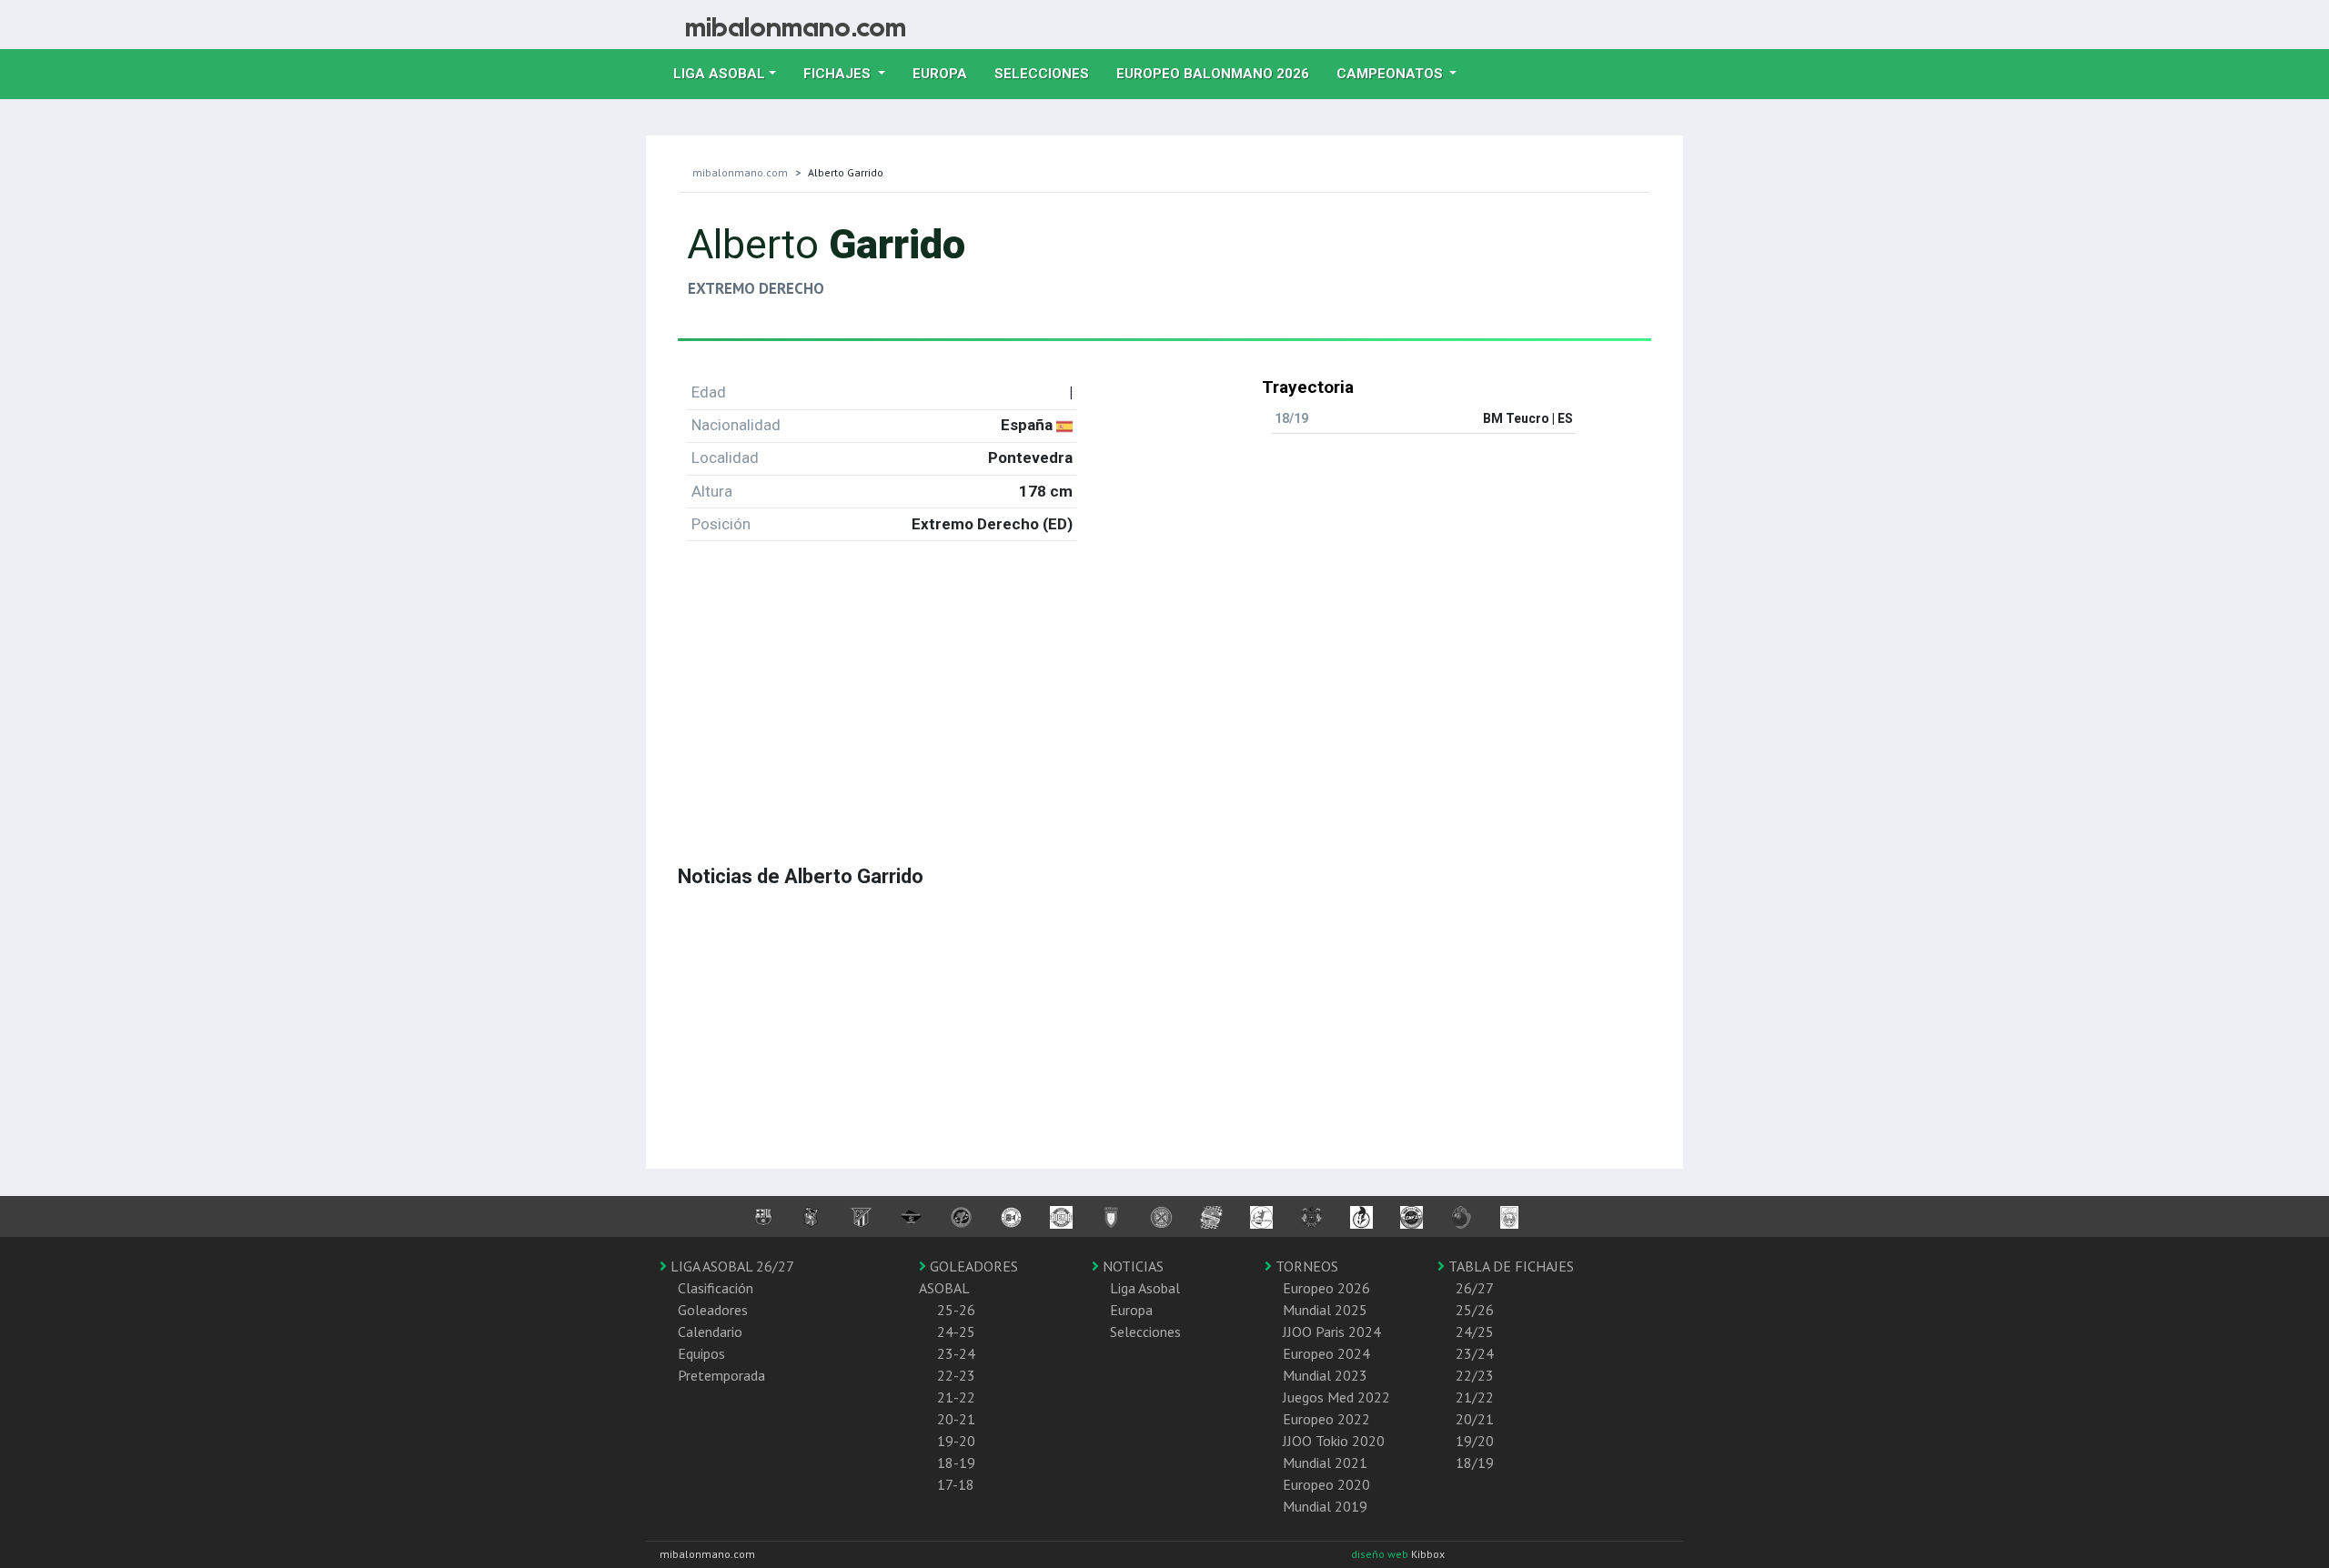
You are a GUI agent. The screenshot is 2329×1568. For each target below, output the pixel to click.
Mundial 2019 (1325, 1506)
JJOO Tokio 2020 (1334, 1441)
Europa (947, 73)
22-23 (956, 1375)
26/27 (1475, 1288)
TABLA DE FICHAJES (1509, 1266)
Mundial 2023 (1325, 1375)
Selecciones (1049, 73)
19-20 (956, 1441)
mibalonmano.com (740, 172)
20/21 (1475, 1419)
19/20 (1475, 1441)
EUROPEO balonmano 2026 (1220, 73)
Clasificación (716, 1288)
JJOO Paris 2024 (1332, 1332)
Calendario (710, 1332)
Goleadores (713, 1310)
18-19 (956, 1462)
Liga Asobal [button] (719, 74)
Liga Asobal (1145, 1288)
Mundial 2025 (1325, 1310)
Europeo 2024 (1326, 1353)
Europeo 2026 (1326, 1288)
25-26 (956, 1310)
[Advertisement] (1164, 683)
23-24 (956, 1353)
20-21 (956, 1419)
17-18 (956, 1484)
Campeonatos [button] (1391, 74)
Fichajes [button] (839, 74)
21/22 (1475, 1397)
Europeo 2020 (1326, 1484)
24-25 (956, 1332)
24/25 (1475, 1332)
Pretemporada (721, 1375)
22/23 (1475, 1375)
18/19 (1475, 1462)
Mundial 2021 (1325, 1462)
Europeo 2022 (1326, 1419)
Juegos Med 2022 (1336, 1397)
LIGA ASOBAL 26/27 (731, 1266)
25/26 (1475, 1310)
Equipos (701, 1353)
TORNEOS (1305, 1266)
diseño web (1381, 1554)
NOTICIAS (1131, 1266)
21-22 (956, 1397)
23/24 (1475, 1353)
